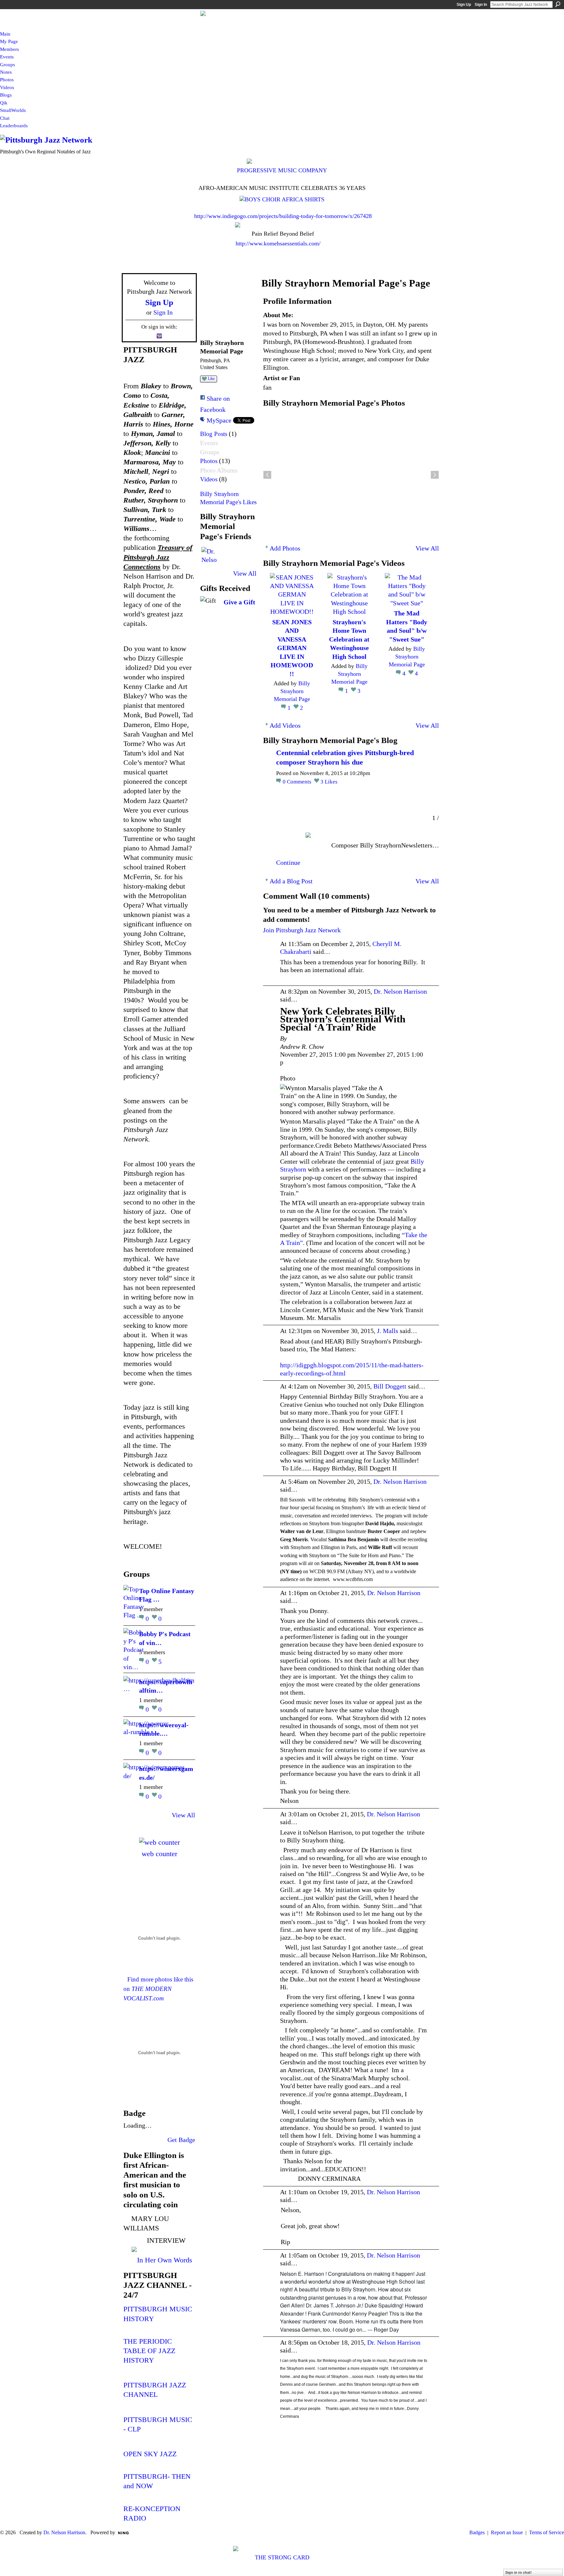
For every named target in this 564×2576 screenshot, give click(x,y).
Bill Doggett (390, 1386)
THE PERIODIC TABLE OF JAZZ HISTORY (149, 2351)
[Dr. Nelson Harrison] (209, 555)
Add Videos (285, 725)
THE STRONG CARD (282, 2557)
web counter (159, 1854)
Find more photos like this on (158, 1989)
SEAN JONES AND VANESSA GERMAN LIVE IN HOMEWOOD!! (292, 648)
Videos (209, 479)
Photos (209, 461)
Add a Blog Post (291, 881)
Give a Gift (239, 602)
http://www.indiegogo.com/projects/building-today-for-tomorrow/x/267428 (283, 216)
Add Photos (285, 548)
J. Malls (388, 1331)
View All (183, 1815)
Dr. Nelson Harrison (400, 991)
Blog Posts (214, 434)
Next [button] (435, 475)
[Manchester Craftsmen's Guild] (124, 1559)
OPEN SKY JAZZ (150, 2454)
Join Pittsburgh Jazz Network (302, 930)
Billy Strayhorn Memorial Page (292, 691)
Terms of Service (547, 2532)
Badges (477, 2532)
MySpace (219, 420)
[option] (351, 475)
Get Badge (181, 2140)
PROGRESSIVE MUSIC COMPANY (282, 170)
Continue (288, 862)
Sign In (481, 5)
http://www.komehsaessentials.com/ (278, 243)
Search (558, 4)
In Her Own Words (165, 2260)
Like (211, 379)
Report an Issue (507, 2532)
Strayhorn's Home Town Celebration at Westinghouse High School (349, 639)
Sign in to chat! (518, 2572)
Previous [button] (267, 475)
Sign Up (464, 5)
